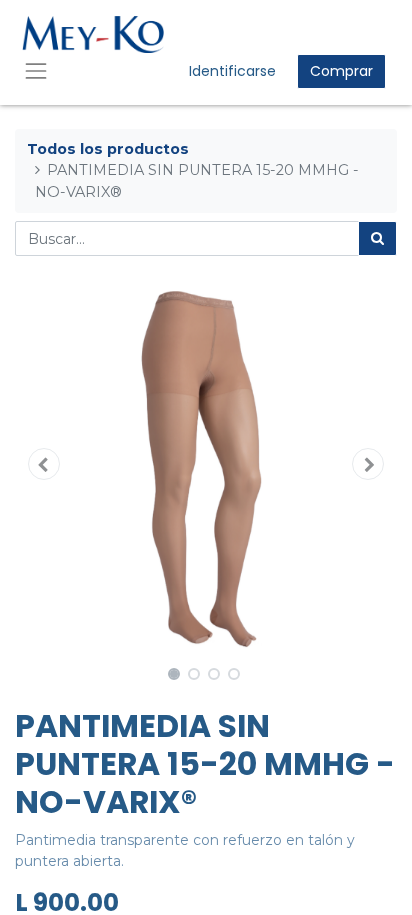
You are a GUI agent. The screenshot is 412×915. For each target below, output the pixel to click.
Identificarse (232, 71)
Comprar (341, 71)
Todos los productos (108, 149)
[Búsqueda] (377, 238)
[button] (43, 464)
